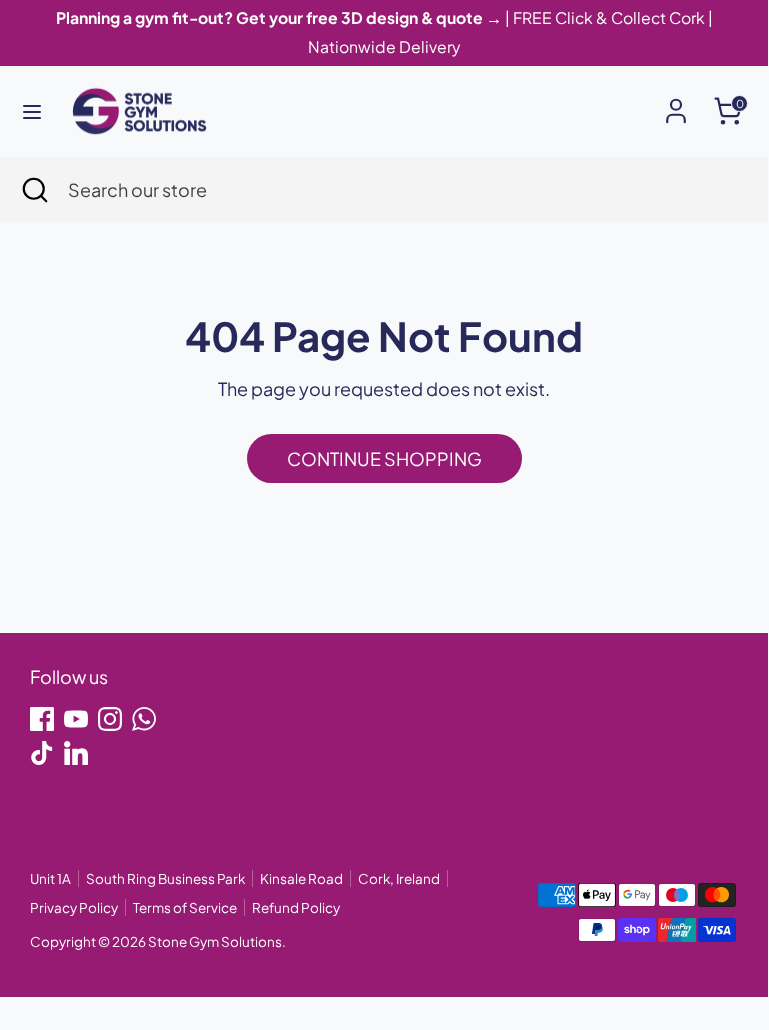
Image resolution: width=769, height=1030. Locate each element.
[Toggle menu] (32, 111)
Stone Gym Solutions (215, 941)
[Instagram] (110, 719)
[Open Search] (34, 189)
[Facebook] (42, 719)
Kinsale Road (301, 878)
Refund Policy (296, 907)
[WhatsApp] (144, 719)
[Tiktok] (42, 753)
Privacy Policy (74, 907)
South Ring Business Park (165, 878)
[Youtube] (76, 719)
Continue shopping (384, 458)
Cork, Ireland (399, 878)
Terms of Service (185, 907)
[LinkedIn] (76, 753)
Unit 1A (50, 878)
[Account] (676, 104)
